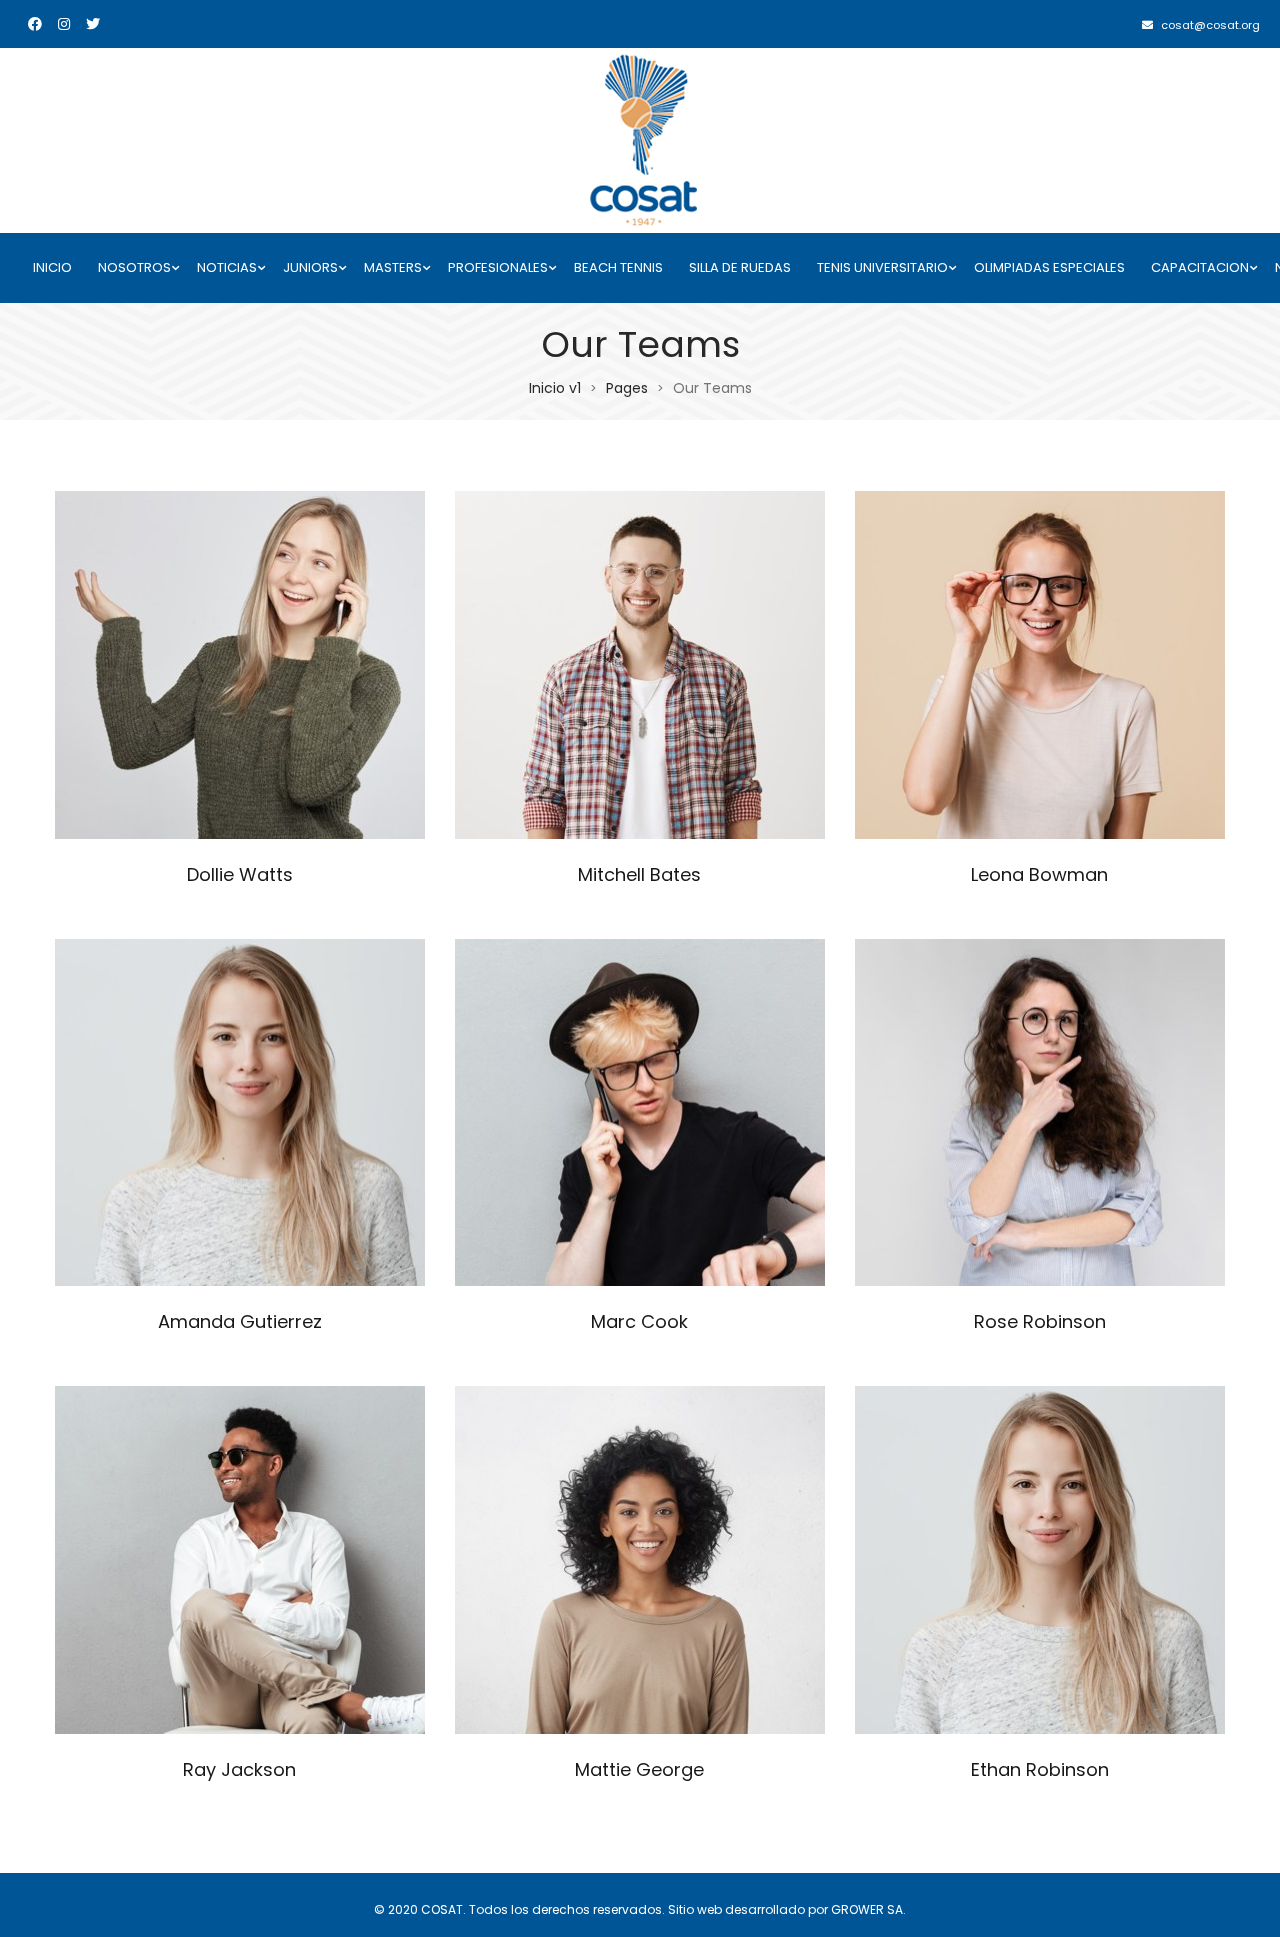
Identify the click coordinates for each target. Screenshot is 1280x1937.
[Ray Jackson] (240, 1560)
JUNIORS (310, 267)
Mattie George (639, 1769)
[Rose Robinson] (1040, 1113)
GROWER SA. (868, 1909)
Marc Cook (639, 1321)
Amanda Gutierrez (240, 1321)
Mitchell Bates (639, 874)
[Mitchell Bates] (640, 665)
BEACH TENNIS (618, 267)
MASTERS (393, 267)
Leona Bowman (1039, 874)
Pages (627, 388)
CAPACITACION (1200, 267)
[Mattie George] (640, 1560)
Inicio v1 (555, 388)
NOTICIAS (227, 267)
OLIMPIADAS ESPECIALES (1049, 267)
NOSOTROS (134, 267)
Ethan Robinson (1040, 1769)
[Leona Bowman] (1040, 665)
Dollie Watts (240, 874)
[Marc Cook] (640, 1113)
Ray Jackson (239, 1769)
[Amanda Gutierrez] (240, 1113)
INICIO (52, 267)
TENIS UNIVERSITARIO (882, 267)
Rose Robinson (1040, 1321)
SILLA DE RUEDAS (740, 267)
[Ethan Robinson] (1040, 1560)
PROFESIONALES (498, 267)
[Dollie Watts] (240, 665)
